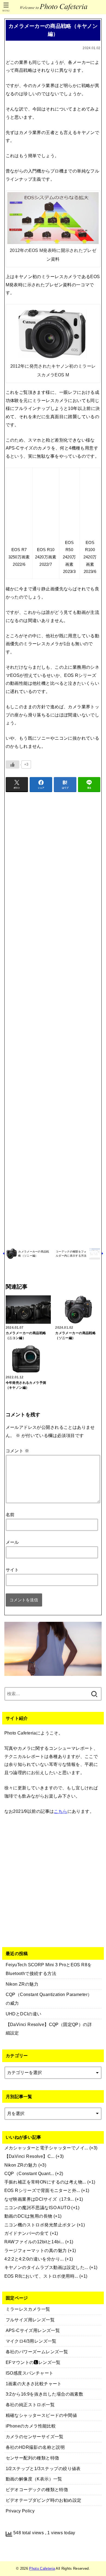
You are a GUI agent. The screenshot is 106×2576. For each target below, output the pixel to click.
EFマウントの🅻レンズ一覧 (33, 2362)
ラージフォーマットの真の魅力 (36, 2250)
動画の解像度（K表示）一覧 (34, 2479)
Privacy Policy (20, 2511)
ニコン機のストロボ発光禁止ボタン (40, 2225)
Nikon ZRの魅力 (21, 2165)
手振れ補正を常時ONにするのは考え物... (45, 2182)
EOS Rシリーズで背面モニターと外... (42, 2190)
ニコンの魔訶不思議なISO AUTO (37, 2208)
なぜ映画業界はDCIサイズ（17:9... (39, 2199)
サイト (12, 1570)
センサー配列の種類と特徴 (32, 2458)
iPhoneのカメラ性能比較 (31, 2426)
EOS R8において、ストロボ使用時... (41, 2276)
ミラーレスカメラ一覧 (28, 2309)
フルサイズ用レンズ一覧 (30, 2320)
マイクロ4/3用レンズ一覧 (31, 2341)
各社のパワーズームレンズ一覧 (37, 2352)
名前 (10, 1515)
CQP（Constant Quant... (29, 2173)
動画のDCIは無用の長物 (28, 2216)
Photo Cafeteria (42, 2568)
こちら (60, 1811)
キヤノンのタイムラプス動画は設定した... (46, 2267)
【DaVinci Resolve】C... (29, 2156)
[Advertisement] (53, 1019)
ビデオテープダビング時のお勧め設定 (44, 2500)
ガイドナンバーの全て (27, 2233)
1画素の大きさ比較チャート (34, 2384)
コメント (17, 1451)
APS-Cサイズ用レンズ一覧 (33, 2330)
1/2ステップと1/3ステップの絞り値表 (43, 2468)
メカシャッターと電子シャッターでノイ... (46, 2148)
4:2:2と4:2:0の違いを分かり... (34, 2259)
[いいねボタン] (13, 765)
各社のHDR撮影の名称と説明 (35, 2447)
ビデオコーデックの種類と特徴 (37, 2489)
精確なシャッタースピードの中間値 (41, 2415)
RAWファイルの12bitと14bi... (34, 2242)
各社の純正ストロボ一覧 (30, 2405)
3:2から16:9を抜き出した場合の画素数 (45, 2394)
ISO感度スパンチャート (30, 2373)
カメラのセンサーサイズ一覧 (35, 2437)
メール (12, 1542)
